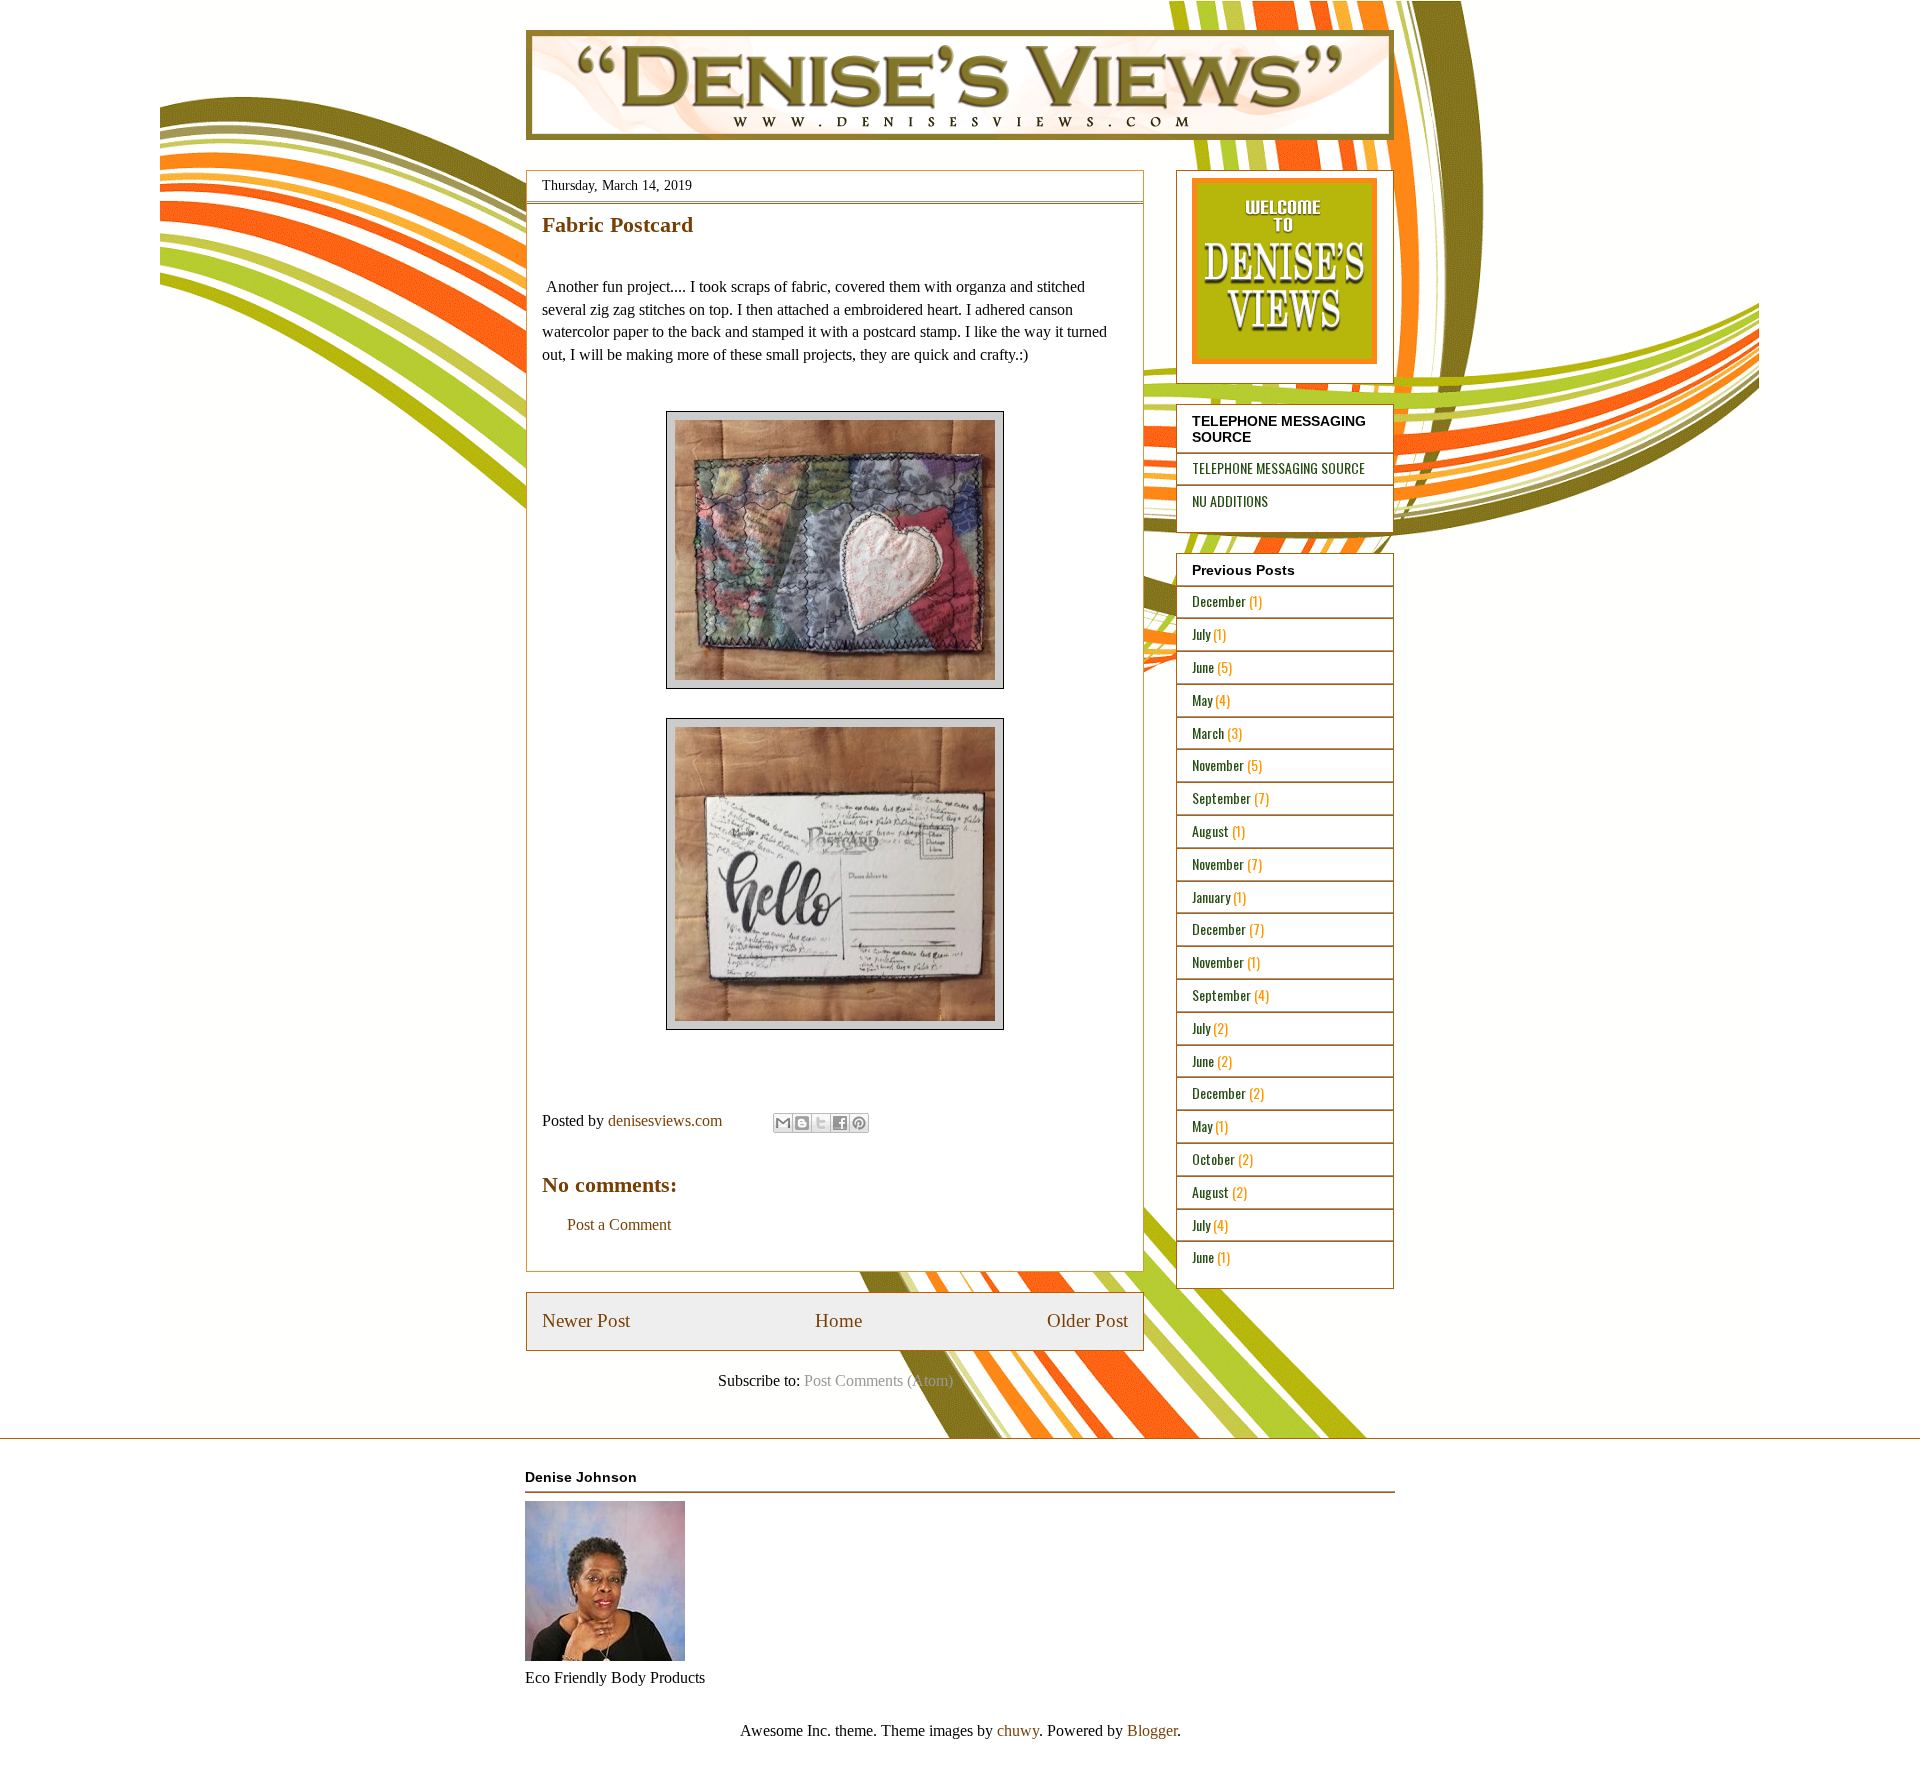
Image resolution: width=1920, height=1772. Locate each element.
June (1203, 666)
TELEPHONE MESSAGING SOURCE (1278, 467)
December (1219, 600)
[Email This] (783, 1123)
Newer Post (586, 1320)
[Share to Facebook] (840, 1123)
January (1211, 896)
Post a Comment (619, 1224)
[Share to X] (821, 1123)
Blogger (1152, 1730)
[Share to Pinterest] (859, 1123)
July (1201, 633)
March (1208, 732)
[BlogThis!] (802, 1123)
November (1218, 764)
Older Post (1087, 1320)
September (1221, 797)
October (1213, 1158)
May (1202, 699)
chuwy (1018, 1730)
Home (838, 1320)
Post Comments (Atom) (878, 1380)
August (1210, 830)
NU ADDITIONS (1230, 500)
